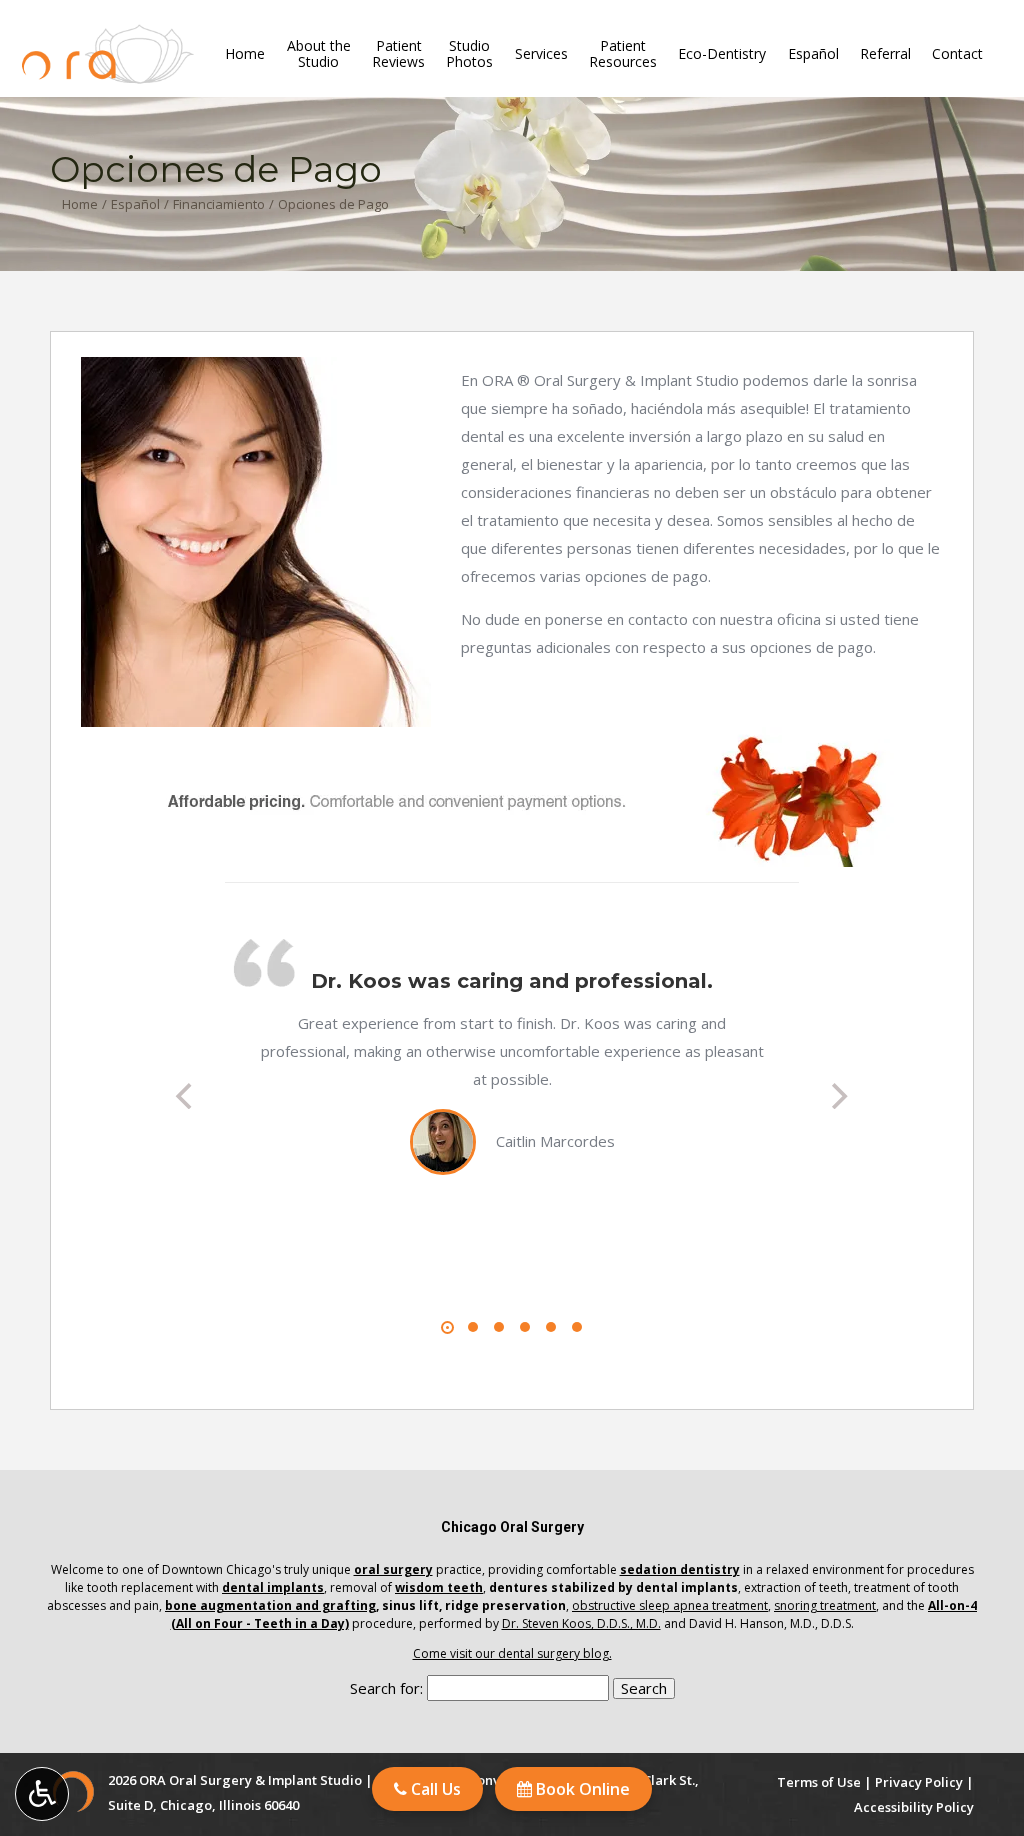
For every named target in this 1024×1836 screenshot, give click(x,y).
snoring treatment (825, 1605)
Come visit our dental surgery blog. (512, 1653)
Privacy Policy (919, 1782)
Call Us (434, 1789)
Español (813, 54)
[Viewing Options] (42, 1794)
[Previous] (187, 1096)
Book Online (581, 1789)
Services (541, 54)
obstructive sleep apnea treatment (670, 1605)
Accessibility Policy (914, 1807)
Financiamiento (219, 204)
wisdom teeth (439, 1587)
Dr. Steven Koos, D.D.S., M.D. (581, 1623)
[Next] (837, 1096)
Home (245, 54)
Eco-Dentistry (722, 54)
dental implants (273, 1587)
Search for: (386, 1688)
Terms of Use (819, 1782)
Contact (957, 54)
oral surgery (393, 1569)
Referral (885, 54)
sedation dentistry (680, 1569)
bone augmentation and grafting (270, 1605)
